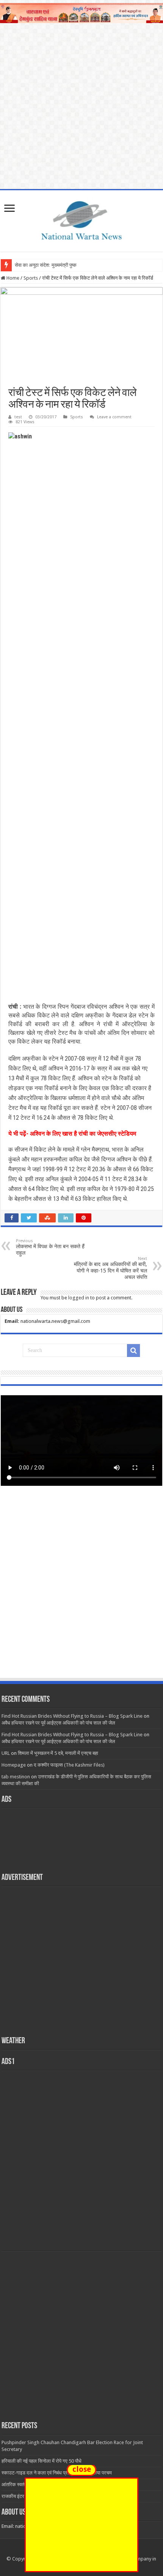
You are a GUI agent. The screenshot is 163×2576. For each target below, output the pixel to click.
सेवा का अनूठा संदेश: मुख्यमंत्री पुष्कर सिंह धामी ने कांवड (63, 265)
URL (6, 1753)
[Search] (133, 1351)
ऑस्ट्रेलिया (135, 1024)
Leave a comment (114, 417)
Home (12, 278)
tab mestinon (16, 1777)
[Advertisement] (81, 1589)
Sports (31, 278)
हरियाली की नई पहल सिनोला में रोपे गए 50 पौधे (42, 2461)
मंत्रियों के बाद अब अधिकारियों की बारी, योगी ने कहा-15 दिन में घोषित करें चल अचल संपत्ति (110, 1268)
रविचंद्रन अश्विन (105, 1007)
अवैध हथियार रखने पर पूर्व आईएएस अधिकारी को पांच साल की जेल (58, 1723)
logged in (79, 1298)
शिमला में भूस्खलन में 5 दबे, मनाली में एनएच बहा (58, 1753)
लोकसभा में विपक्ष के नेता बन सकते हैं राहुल (50, 1247)
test (18, 417)
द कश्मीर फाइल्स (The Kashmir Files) (69, 1765)
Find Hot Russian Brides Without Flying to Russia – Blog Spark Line (72, 1716)
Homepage (14, 1765)
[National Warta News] (81, 219)
